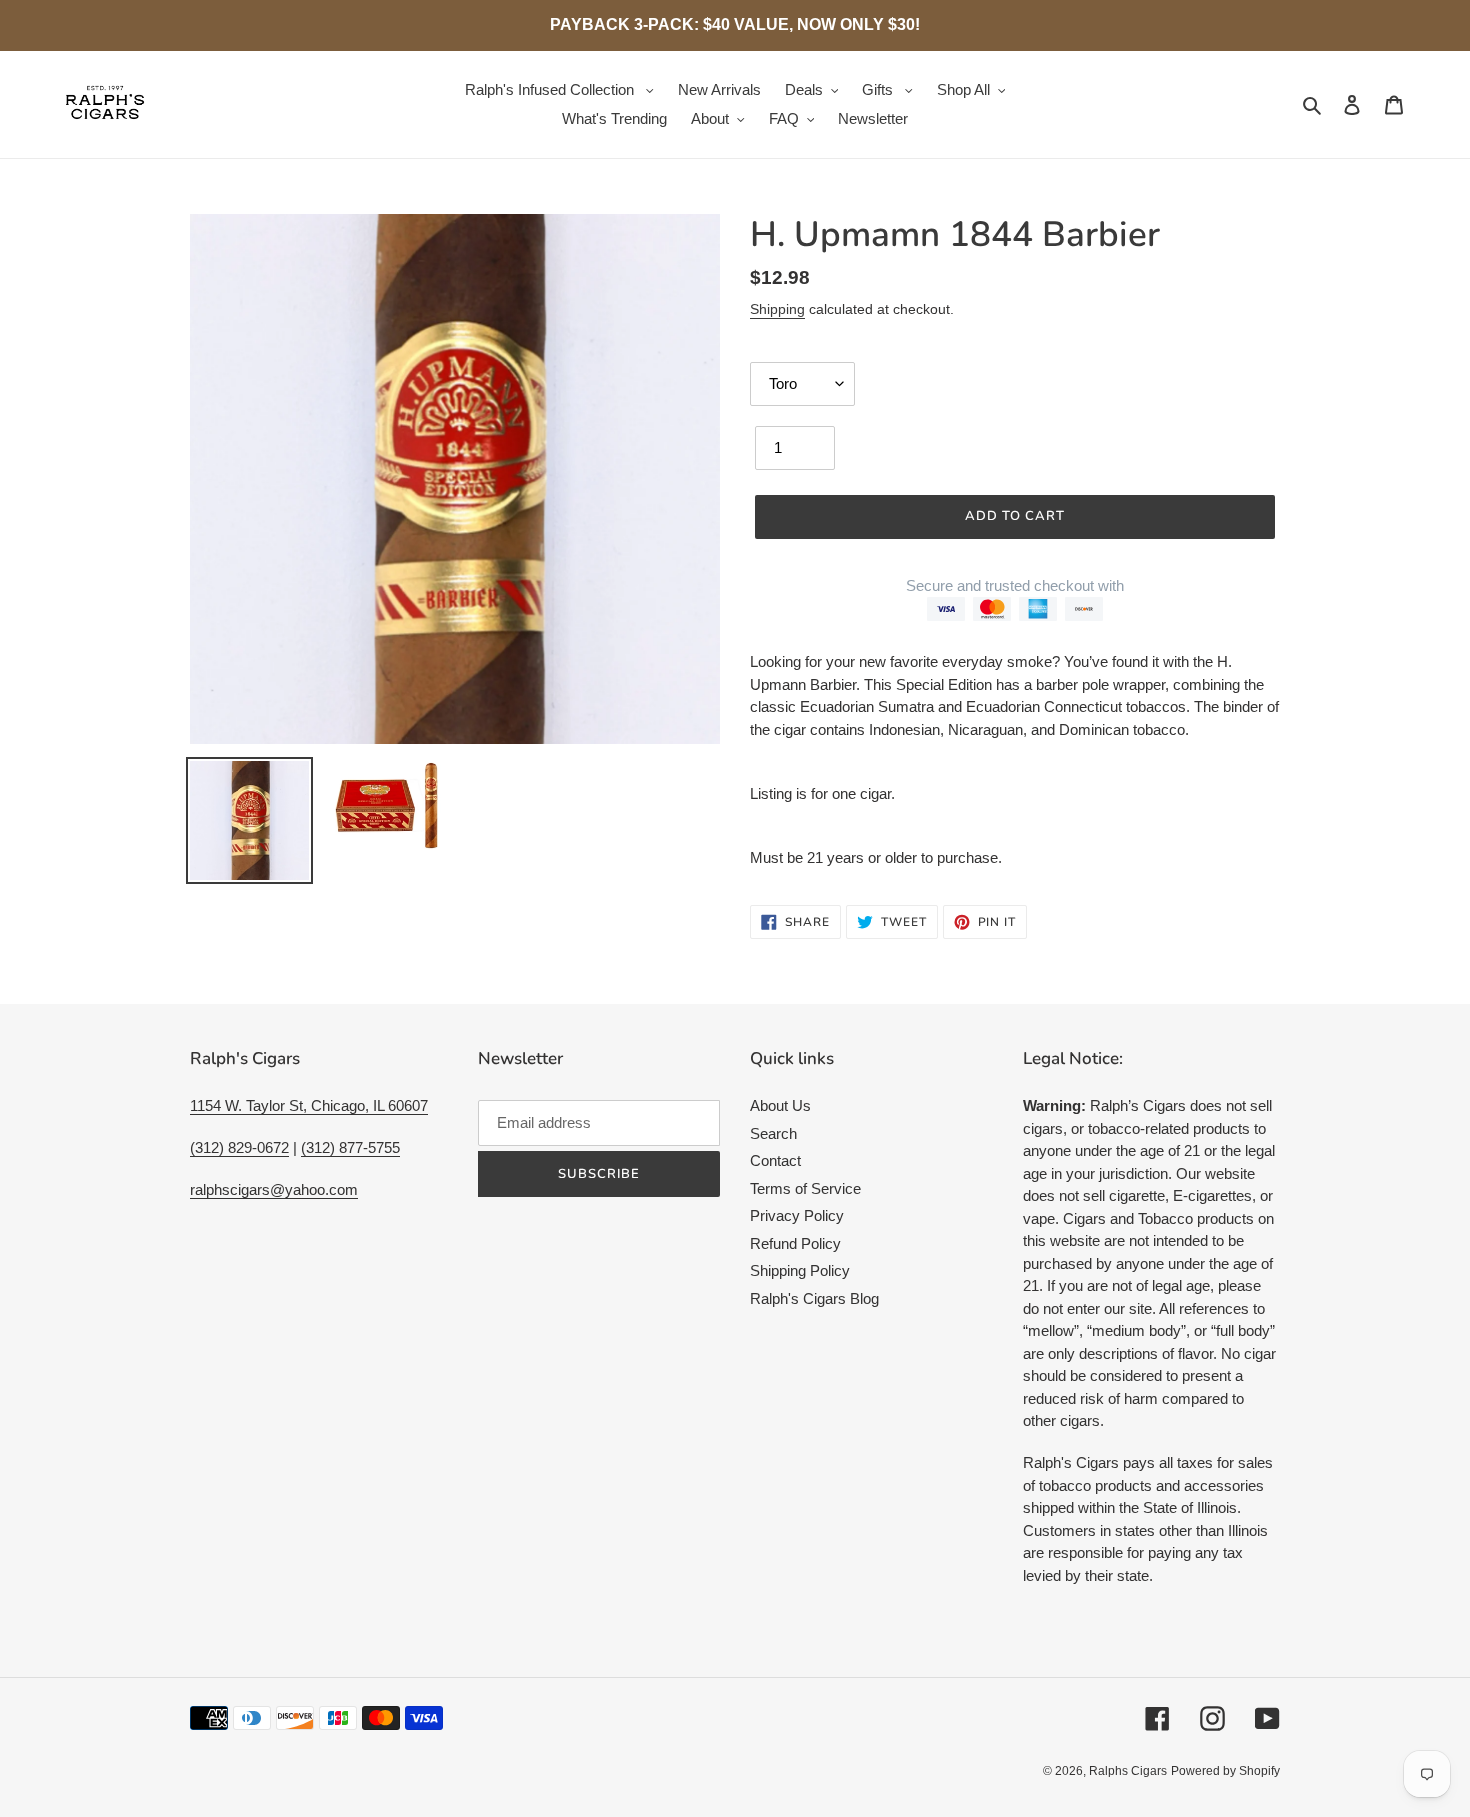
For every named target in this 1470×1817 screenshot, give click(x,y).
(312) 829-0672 (239, 1147)
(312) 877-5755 (350, 1147)
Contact (775, 1160)
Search (773, 1133)
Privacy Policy (797, 1215)
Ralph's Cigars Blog (814, 1298)
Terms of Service (805, 1188)
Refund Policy (795, 1243)
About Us (780, 1105)
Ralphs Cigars (1128, 1771)
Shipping (777, 309)
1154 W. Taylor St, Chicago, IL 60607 (309, 1105)
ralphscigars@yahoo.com (274, 1189)
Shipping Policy (800, 1270)
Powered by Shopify (1225, 1771)
